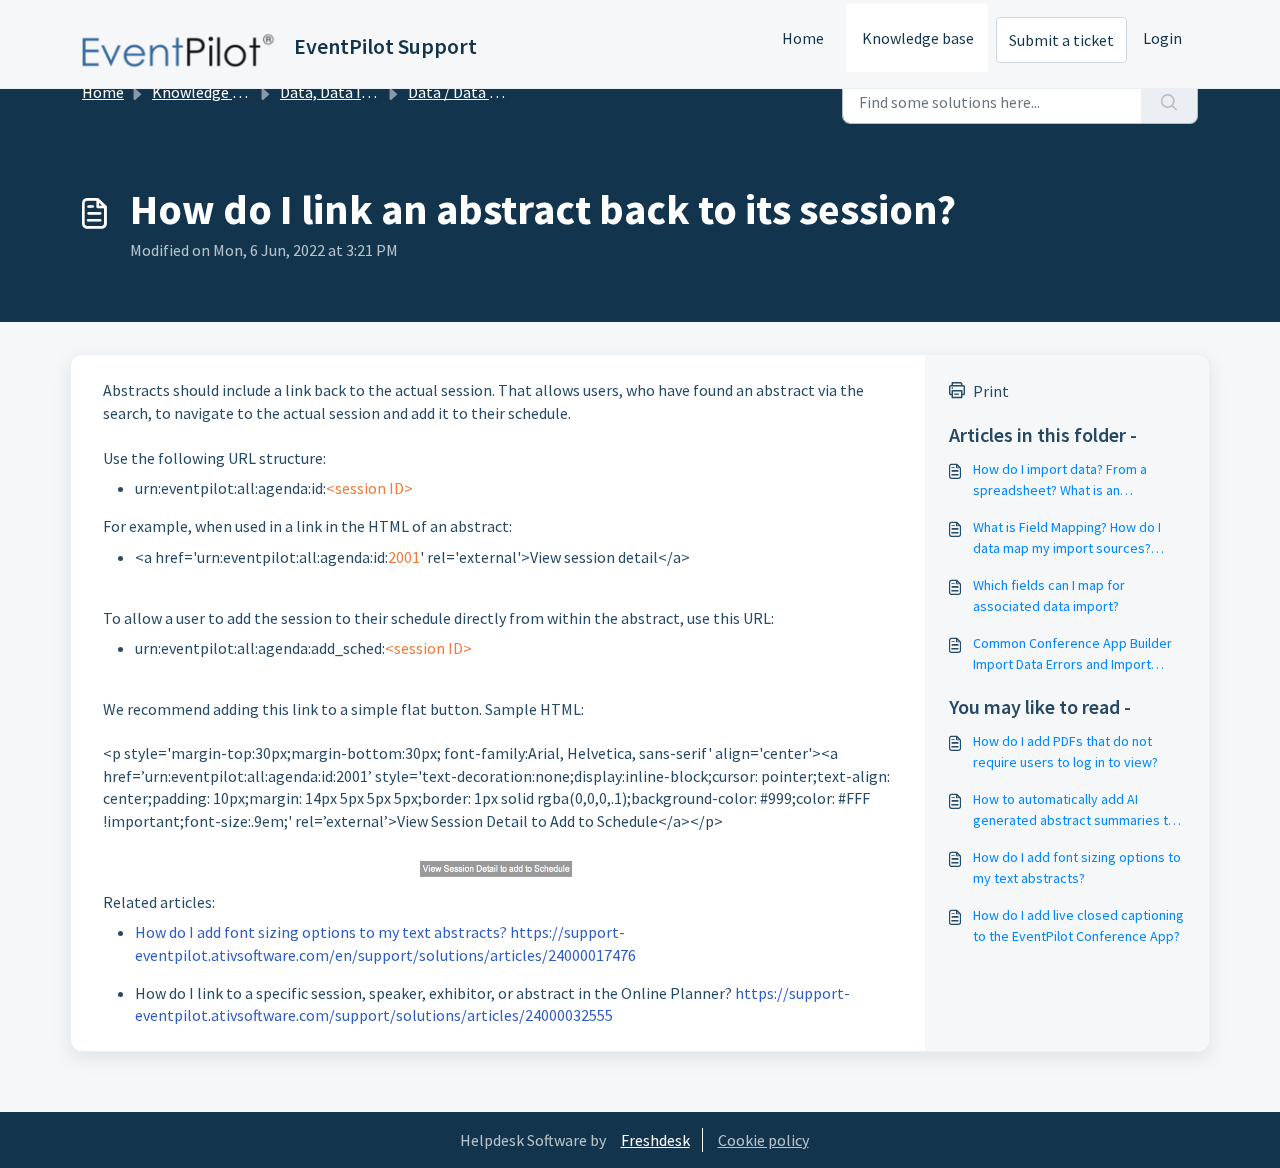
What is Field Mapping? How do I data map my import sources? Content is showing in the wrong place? (1068, 538)
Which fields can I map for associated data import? (1049, 595)
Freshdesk (655, 1140)
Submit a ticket (1061, 40)
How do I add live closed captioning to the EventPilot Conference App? (1078, 925)
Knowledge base (918, 38)
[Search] (1169, 102)
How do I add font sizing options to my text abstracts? (1077, 867)
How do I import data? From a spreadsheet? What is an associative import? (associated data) (1069, 480)
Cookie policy (763, 1140)
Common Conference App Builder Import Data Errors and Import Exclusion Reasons (1072, 654)
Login (1162, 38)
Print (991, 391)
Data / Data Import (473, 92)
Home (803, 38)
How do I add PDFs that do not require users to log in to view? (1065, 751)
